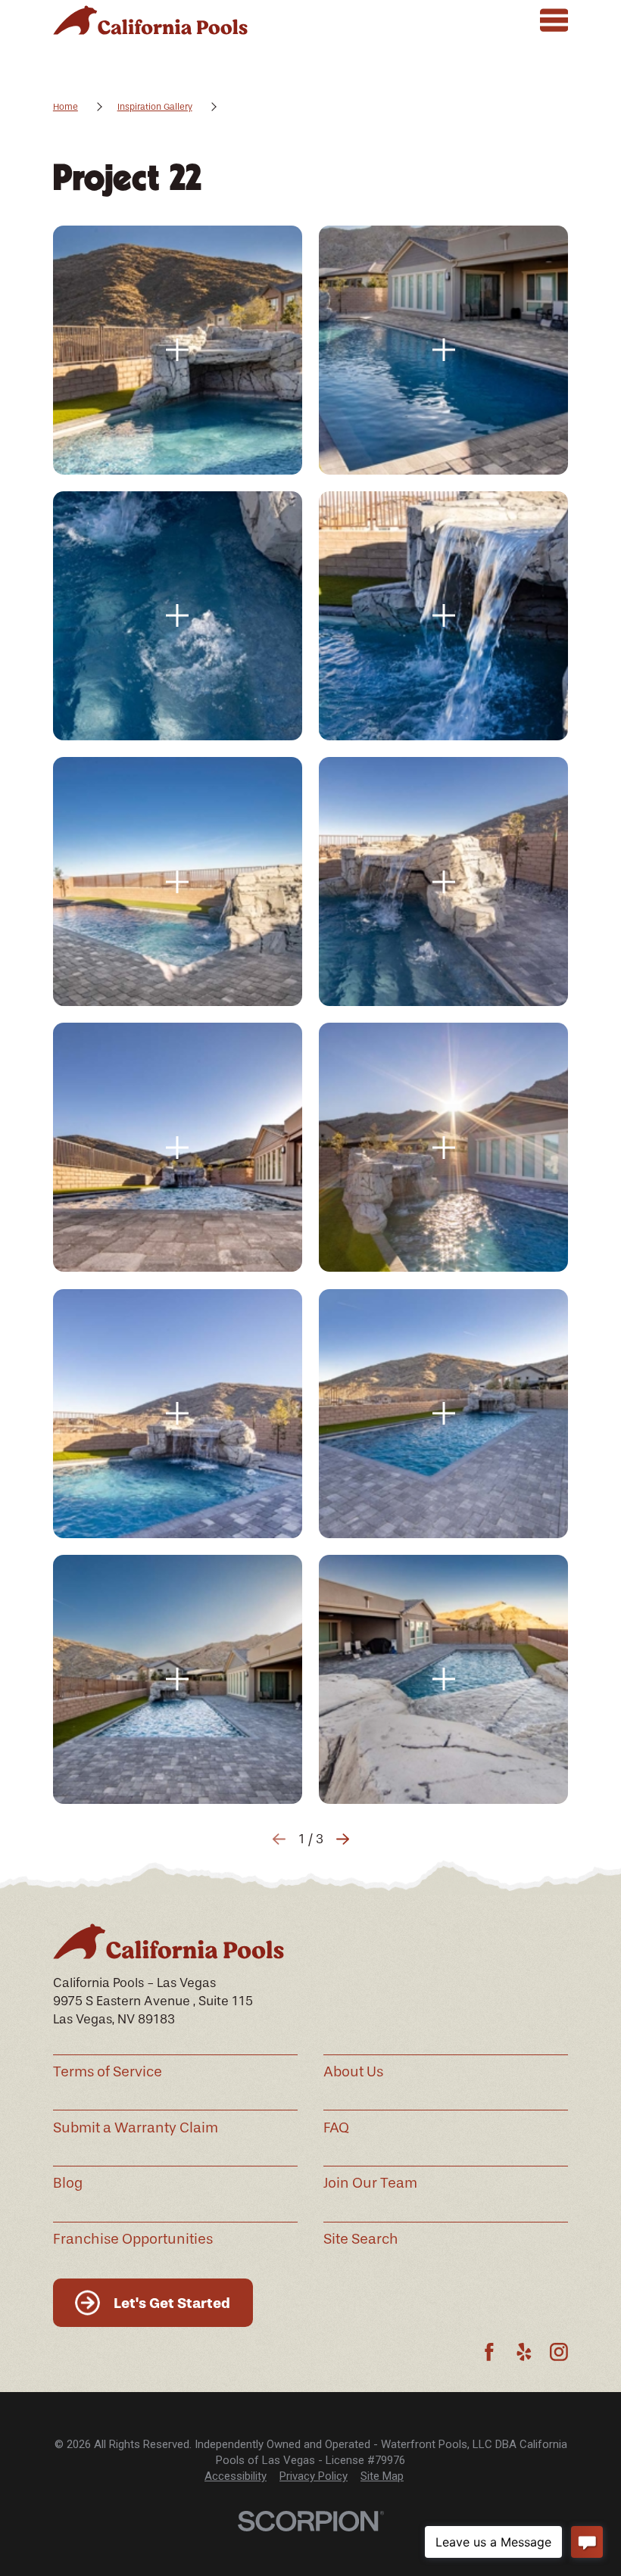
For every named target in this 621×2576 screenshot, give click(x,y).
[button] (178, 350)
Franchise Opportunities (133, 2239)
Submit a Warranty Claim (136, 2128)
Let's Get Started (172, 2303)
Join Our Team (370, 2183)
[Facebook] (489, 2352)
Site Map (382, 2476)
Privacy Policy (314, 2476)
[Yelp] (524, 2352)
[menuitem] (236, 2476)
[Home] (150, 20)
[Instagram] (559, 2352)
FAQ (336, 2128)
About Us (353, 2072)
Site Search (361, 2239)
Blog (68, 2183)
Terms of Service (108, 2072)
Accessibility (236, 2476)
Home (66, 107)
